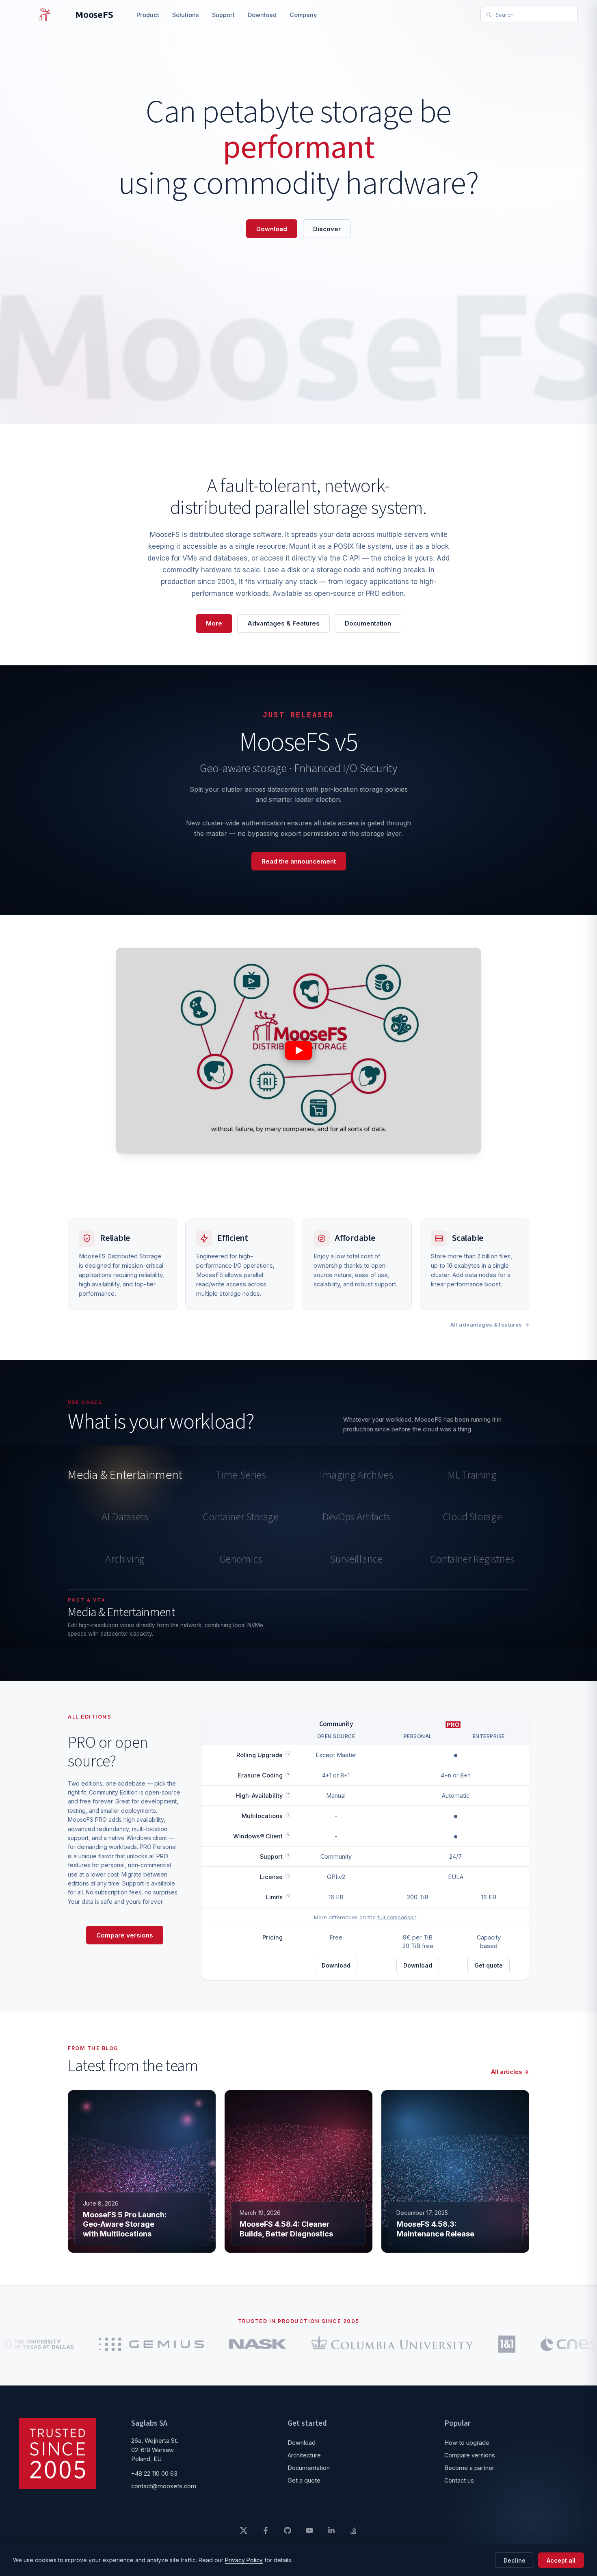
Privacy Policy (244, 2560)
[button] (298, 1050)
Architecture (304, 2455)
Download (262, 15)
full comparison (397, 1917)
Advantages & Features (283, 623)
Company (303, 15)
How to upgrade (467, 2443)
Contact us (459, 2480)
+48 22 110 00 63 (154, 2473)
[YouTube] (309, 2531)
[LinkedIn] (331, 2531)
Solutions (186, 15)
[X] (244, 2531)
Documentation (368, 623)
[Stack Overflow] (353, 2531)
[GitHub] (288, 2531)
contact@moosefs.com (164, 2486)
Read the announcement (299, 861)
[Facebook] (266, 2531)
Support (223, 15)
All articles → (510, 2072)
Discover (327, 229)
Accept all (561, 2560)
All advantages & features (486, 1325)
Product (148, 15)
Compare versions (125, 1935)
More (214, 623)
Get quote (489, 1965)
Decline (515, 2560)
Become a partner (469, 2468)
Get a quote (304, 2480)
